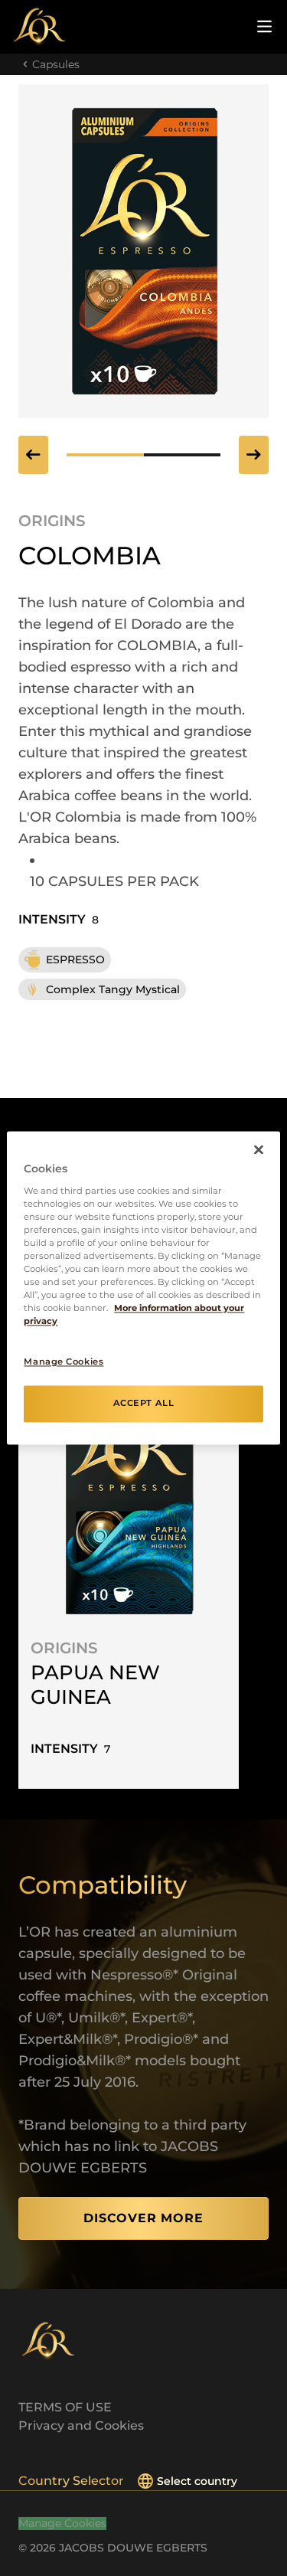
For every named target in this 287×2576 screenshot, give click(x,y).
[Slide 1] (183, 455)
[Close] (259, 1149)
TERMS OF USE (65, 2407)
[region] (143, 1288)
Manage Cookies (62, 2524)
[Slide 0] (105, 455)
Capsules (56, 64)
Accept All (144, 1404)
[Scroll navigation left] (33, 455)
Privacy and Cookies (81, 2426)
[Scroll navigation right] (254, 455)
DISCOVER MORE (143, 2218)
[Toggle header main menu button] (264, 26)
